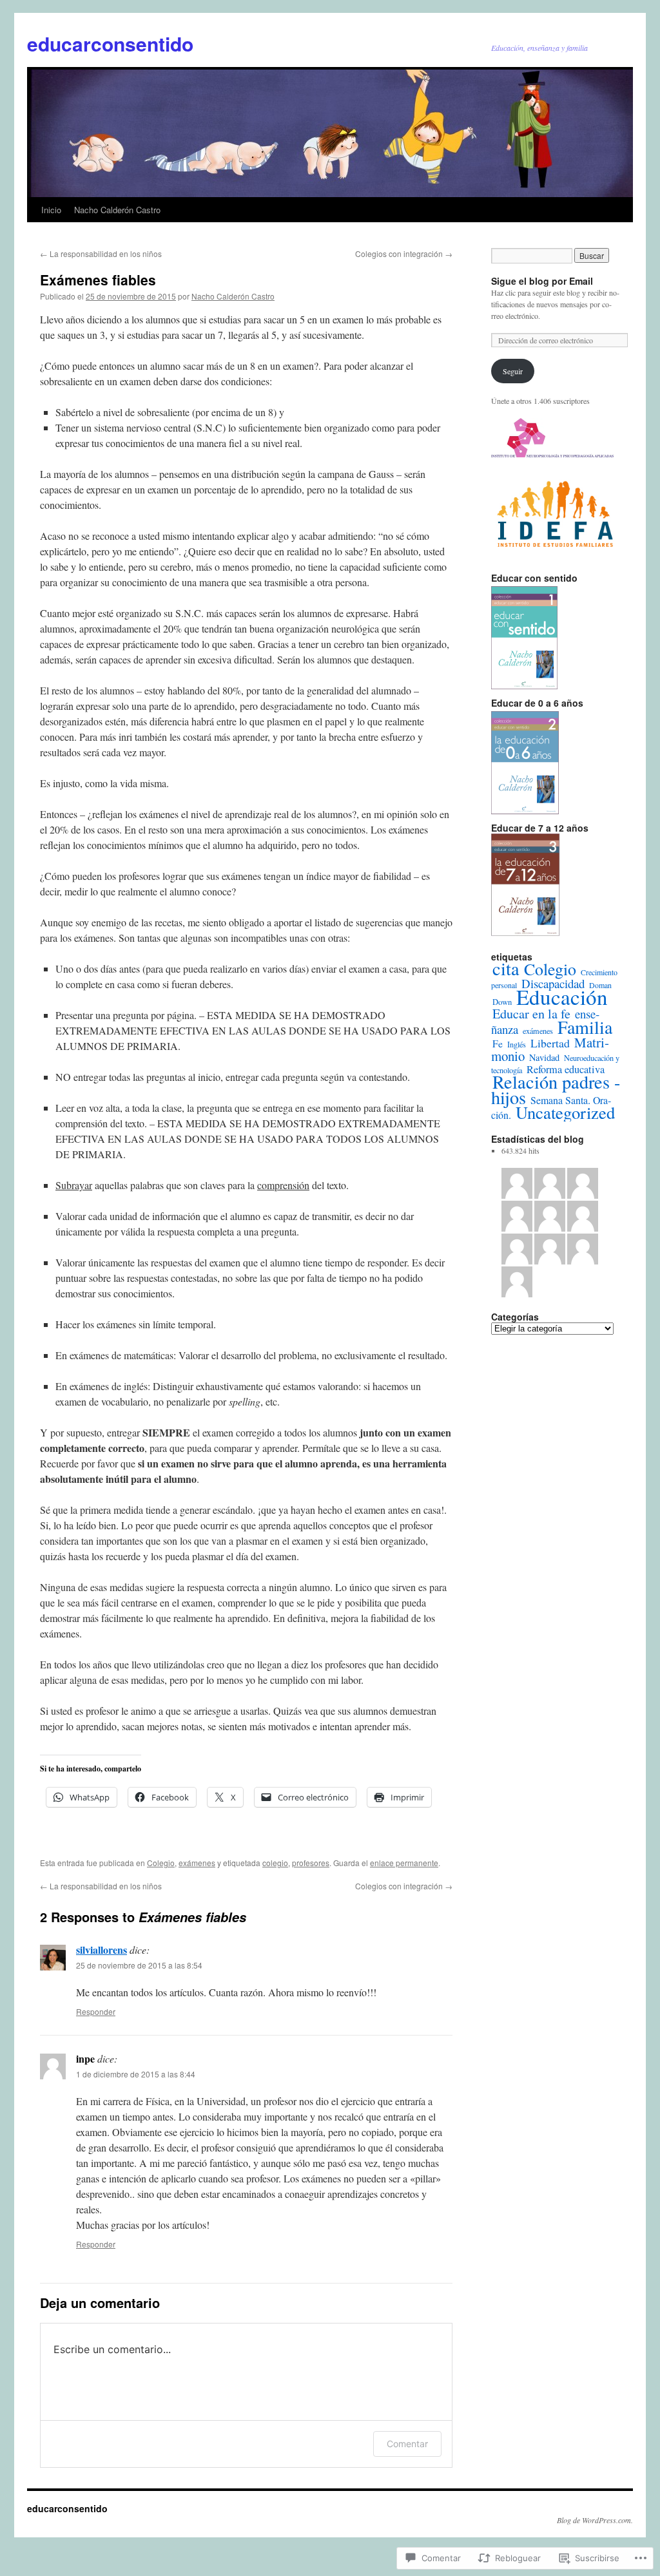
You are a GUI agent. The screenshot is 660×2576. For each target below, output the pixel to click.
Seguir (513, 371)
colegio (275, 1863)
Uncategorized (565, 1112)
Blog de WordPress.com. (595, 2520)
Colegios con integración (404, 253)
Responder (96, 2011)
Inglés (517, 1044)
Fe (498, 1044)
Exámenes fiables (98, 280)
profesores (311, 1863)
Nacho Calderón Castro (117, 210)
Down (502, 1002)
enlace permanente (404, 1863)
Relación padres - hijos (556, 1089)
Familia (585, 1027)
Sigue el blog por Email (542, 281)
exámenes (197, 1863)
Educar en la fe (531, 1014)
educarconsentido (110, 43)
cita (506, 968)
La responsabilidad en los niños (101, 253)
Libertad (550, 1043)
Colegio (161, 1863)
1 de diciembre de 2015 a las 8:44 (136, 2074)
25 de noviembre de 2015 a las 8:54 (139, 1965)
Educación (562, 997)
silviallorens (102, 1950)
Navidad (544, 1057)
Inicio (51, 210)
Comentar (407, 2444)
